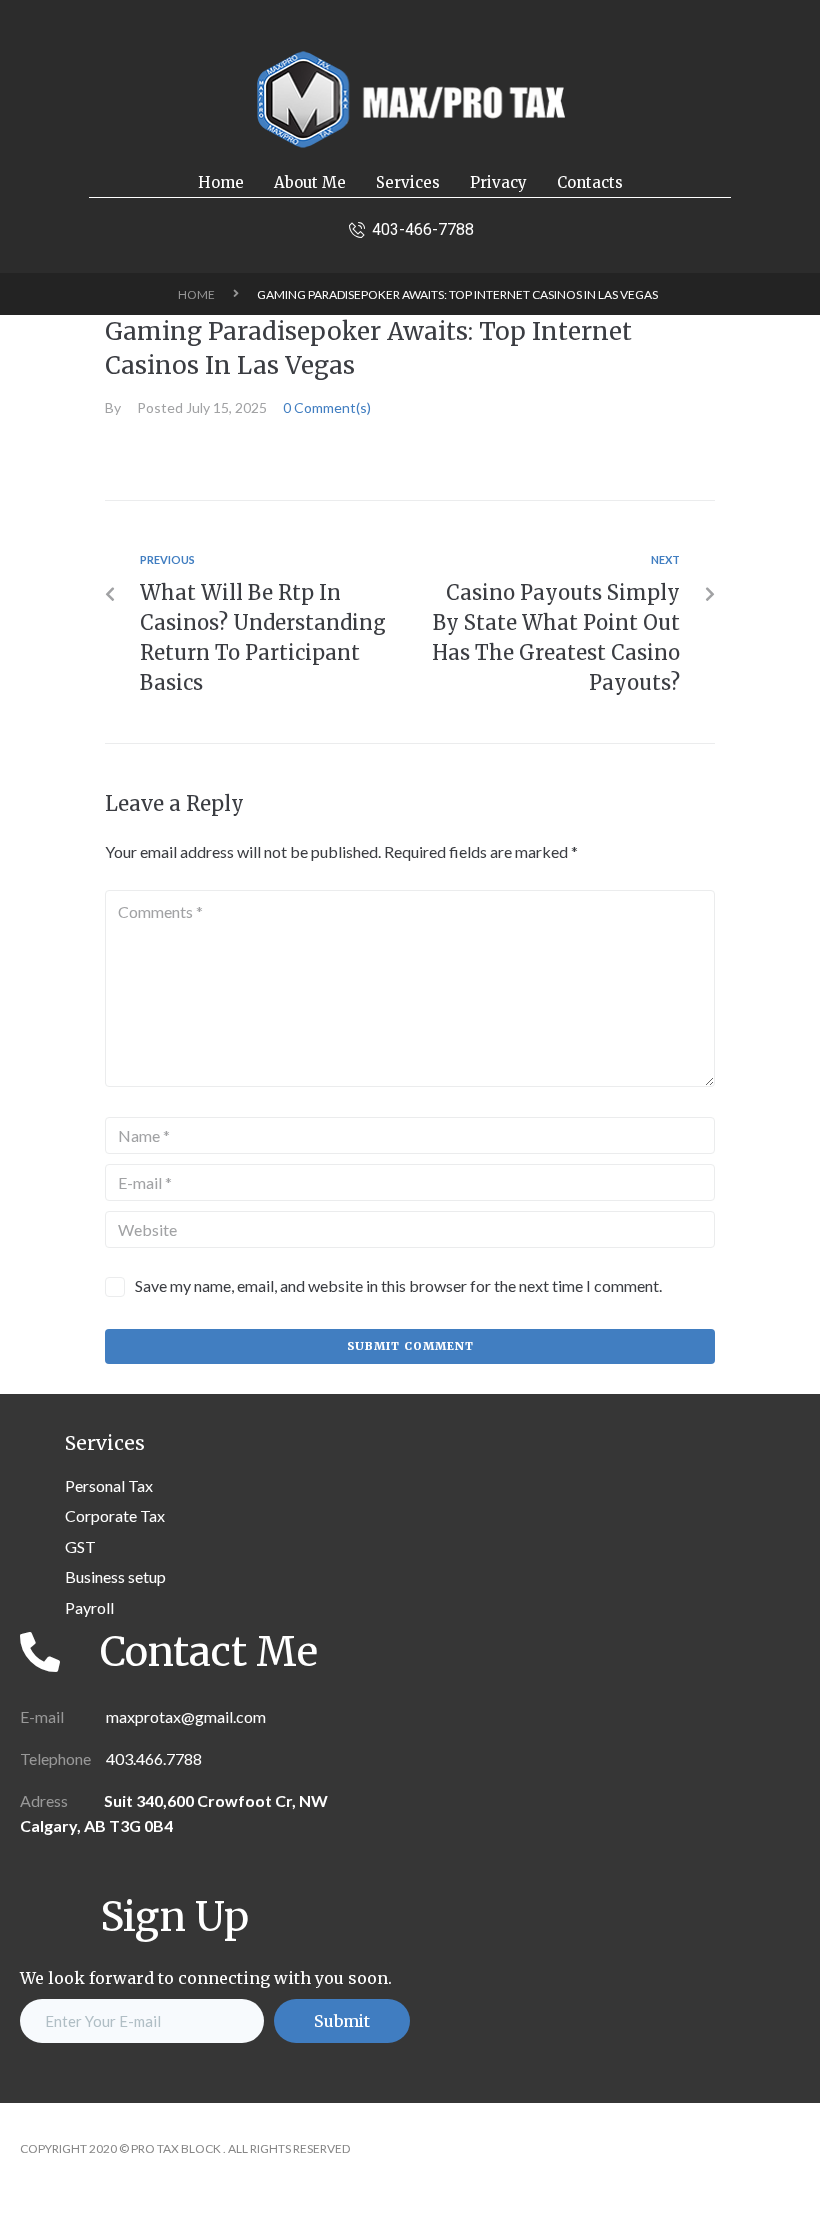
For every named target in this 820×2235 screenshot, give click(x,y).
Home (196, 294)
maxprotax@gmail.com (184, 1716)
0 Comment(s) (327, 407)
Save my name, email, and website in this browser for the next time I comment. (398, 1285)
